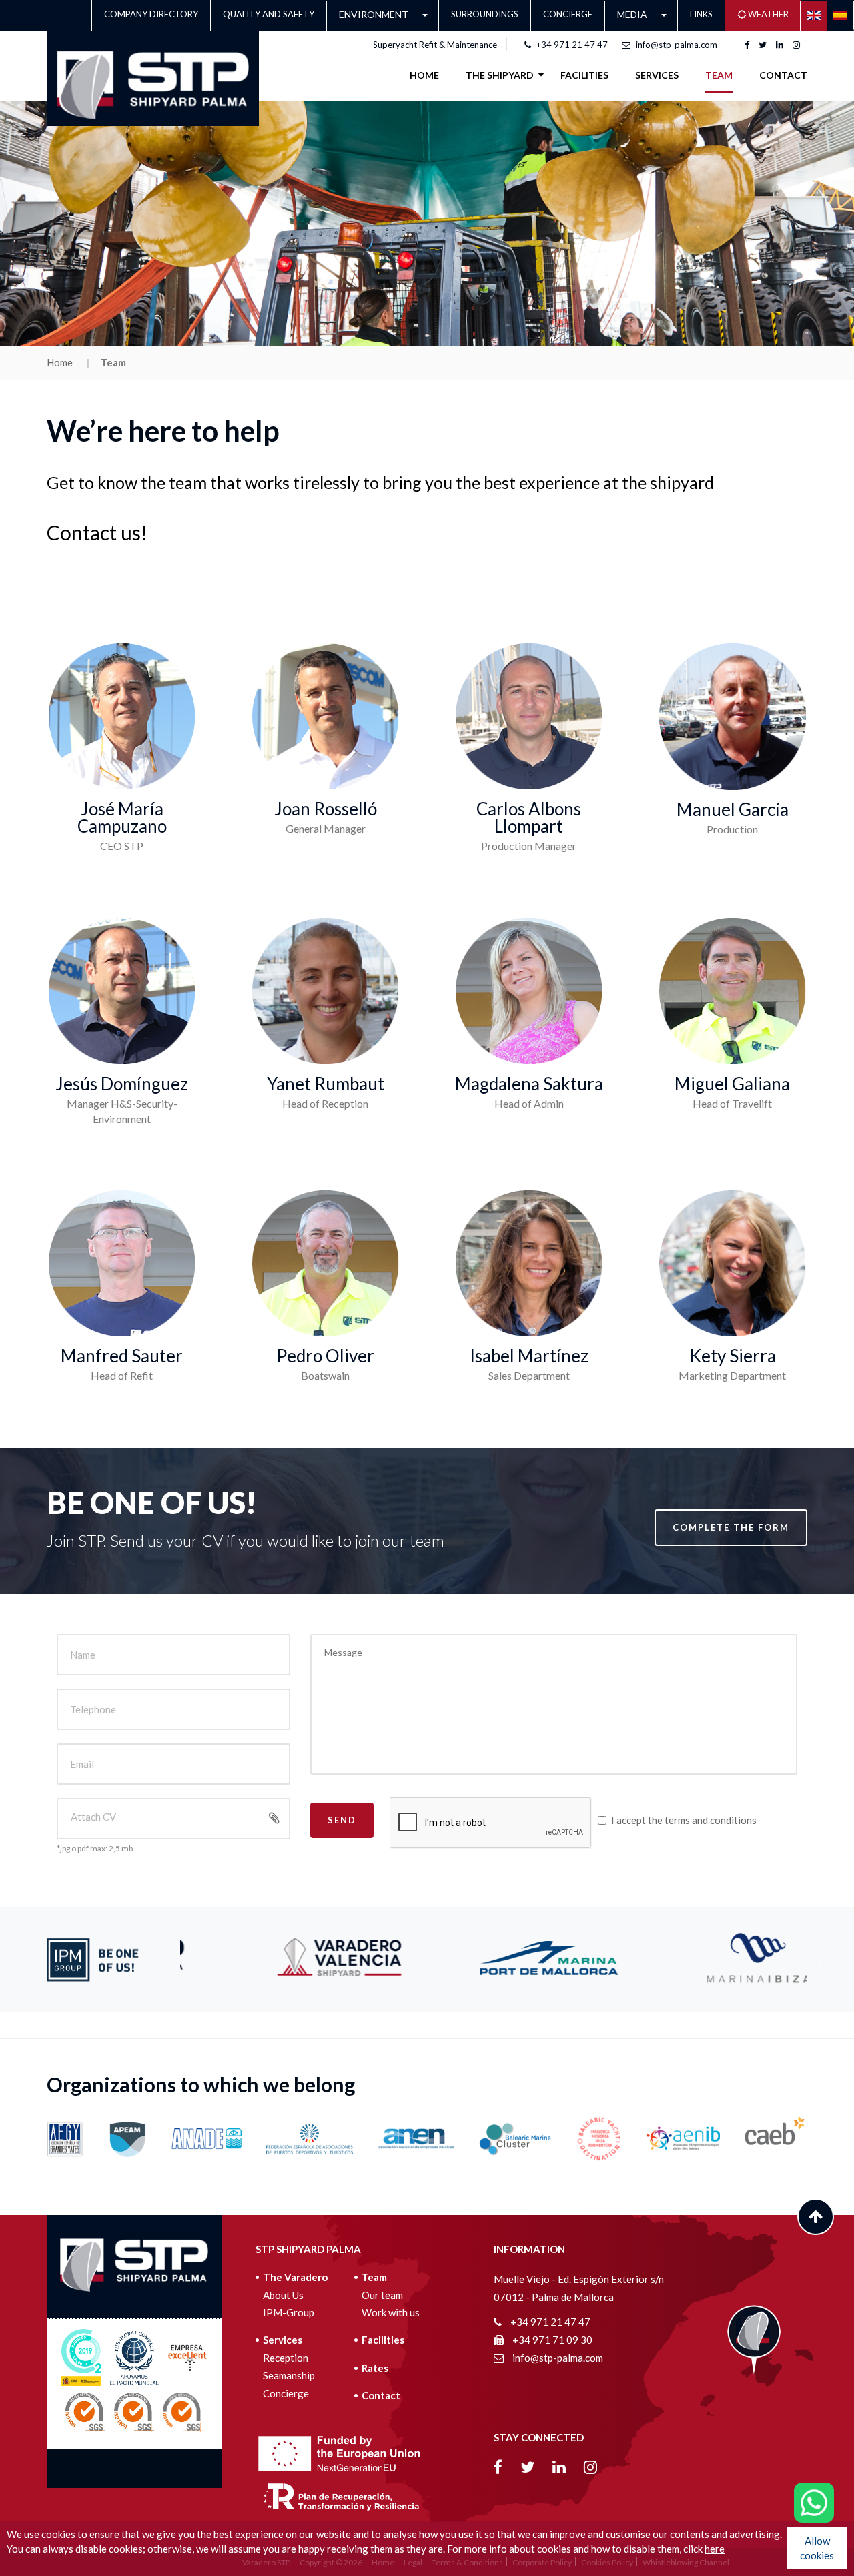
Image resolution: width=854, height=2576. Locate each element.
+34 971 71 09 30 (551, 2340)
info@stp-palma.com (677, 45)
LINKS (701, 14)
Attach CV (93, 1817)
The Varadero (295, 2277)
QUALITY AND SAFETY (269, 14)
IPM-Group (289, 2312)
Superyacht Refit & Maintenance (435, 45)
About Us (283, 2295)
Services (283, 2340)
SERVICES (657, 75)
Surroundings (485, 14)
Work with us (391, 2312)
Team (719, 75)
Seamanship (289, 2375)
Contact (783, 75)
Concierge (568, 14)
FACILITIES (584, 75)
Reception (286, 2358)
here (715, 2549)
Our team (382, 2295)
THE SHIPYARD (500, 75)
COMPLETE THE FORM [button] (731, 1527)
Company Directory (151, 14)
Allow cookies (817, 2548)
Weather (767, 14)
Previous (170, 1960)
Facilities (383, 2340)
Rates (375, 2368)
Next (817, 1960)
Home (424, 75)
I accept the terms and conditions (684, 1820)
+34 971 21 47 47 (572, 45)
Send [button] (342, 1820)
